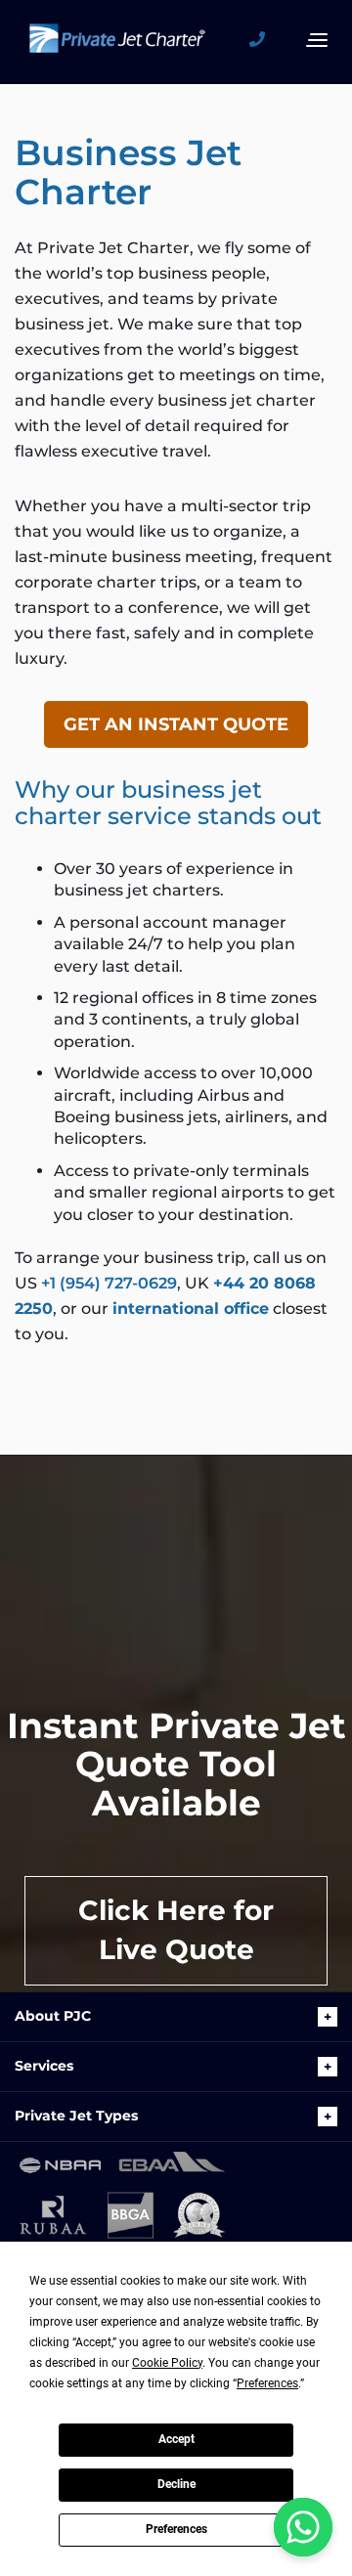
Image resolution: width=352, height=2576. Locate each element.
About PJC (53, 2016)
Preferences (176, 2529)
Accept (176, 2439)
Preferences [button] (267, 2383)
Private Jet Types (76, 2116)
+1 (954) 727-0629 (109, 1283)
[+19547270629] (264, 41)
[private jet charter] (117, 48)
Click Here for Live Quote (176, 1930)
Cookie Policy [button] (167, 2363)
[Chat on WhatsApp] (303, 2527)
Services (44, 2066)
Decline (176, 2484)
